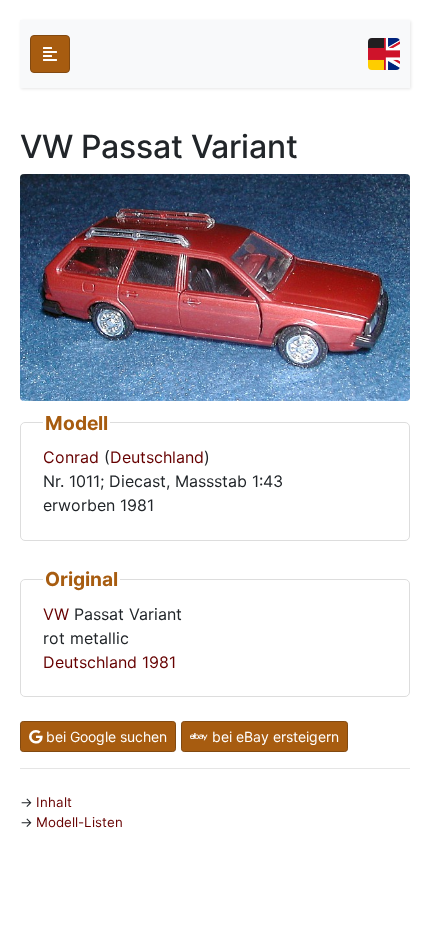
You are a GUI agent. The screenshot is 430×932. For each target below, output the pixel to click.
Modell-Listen (79, 822)
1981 (159, 662)
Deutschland (157, 457)
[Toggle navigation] (384, 54)
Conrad (71, 457)
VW (56, 614)
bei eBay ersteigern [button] (273, 736)
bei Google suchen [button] (104, 736)
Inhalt (54, 802)
